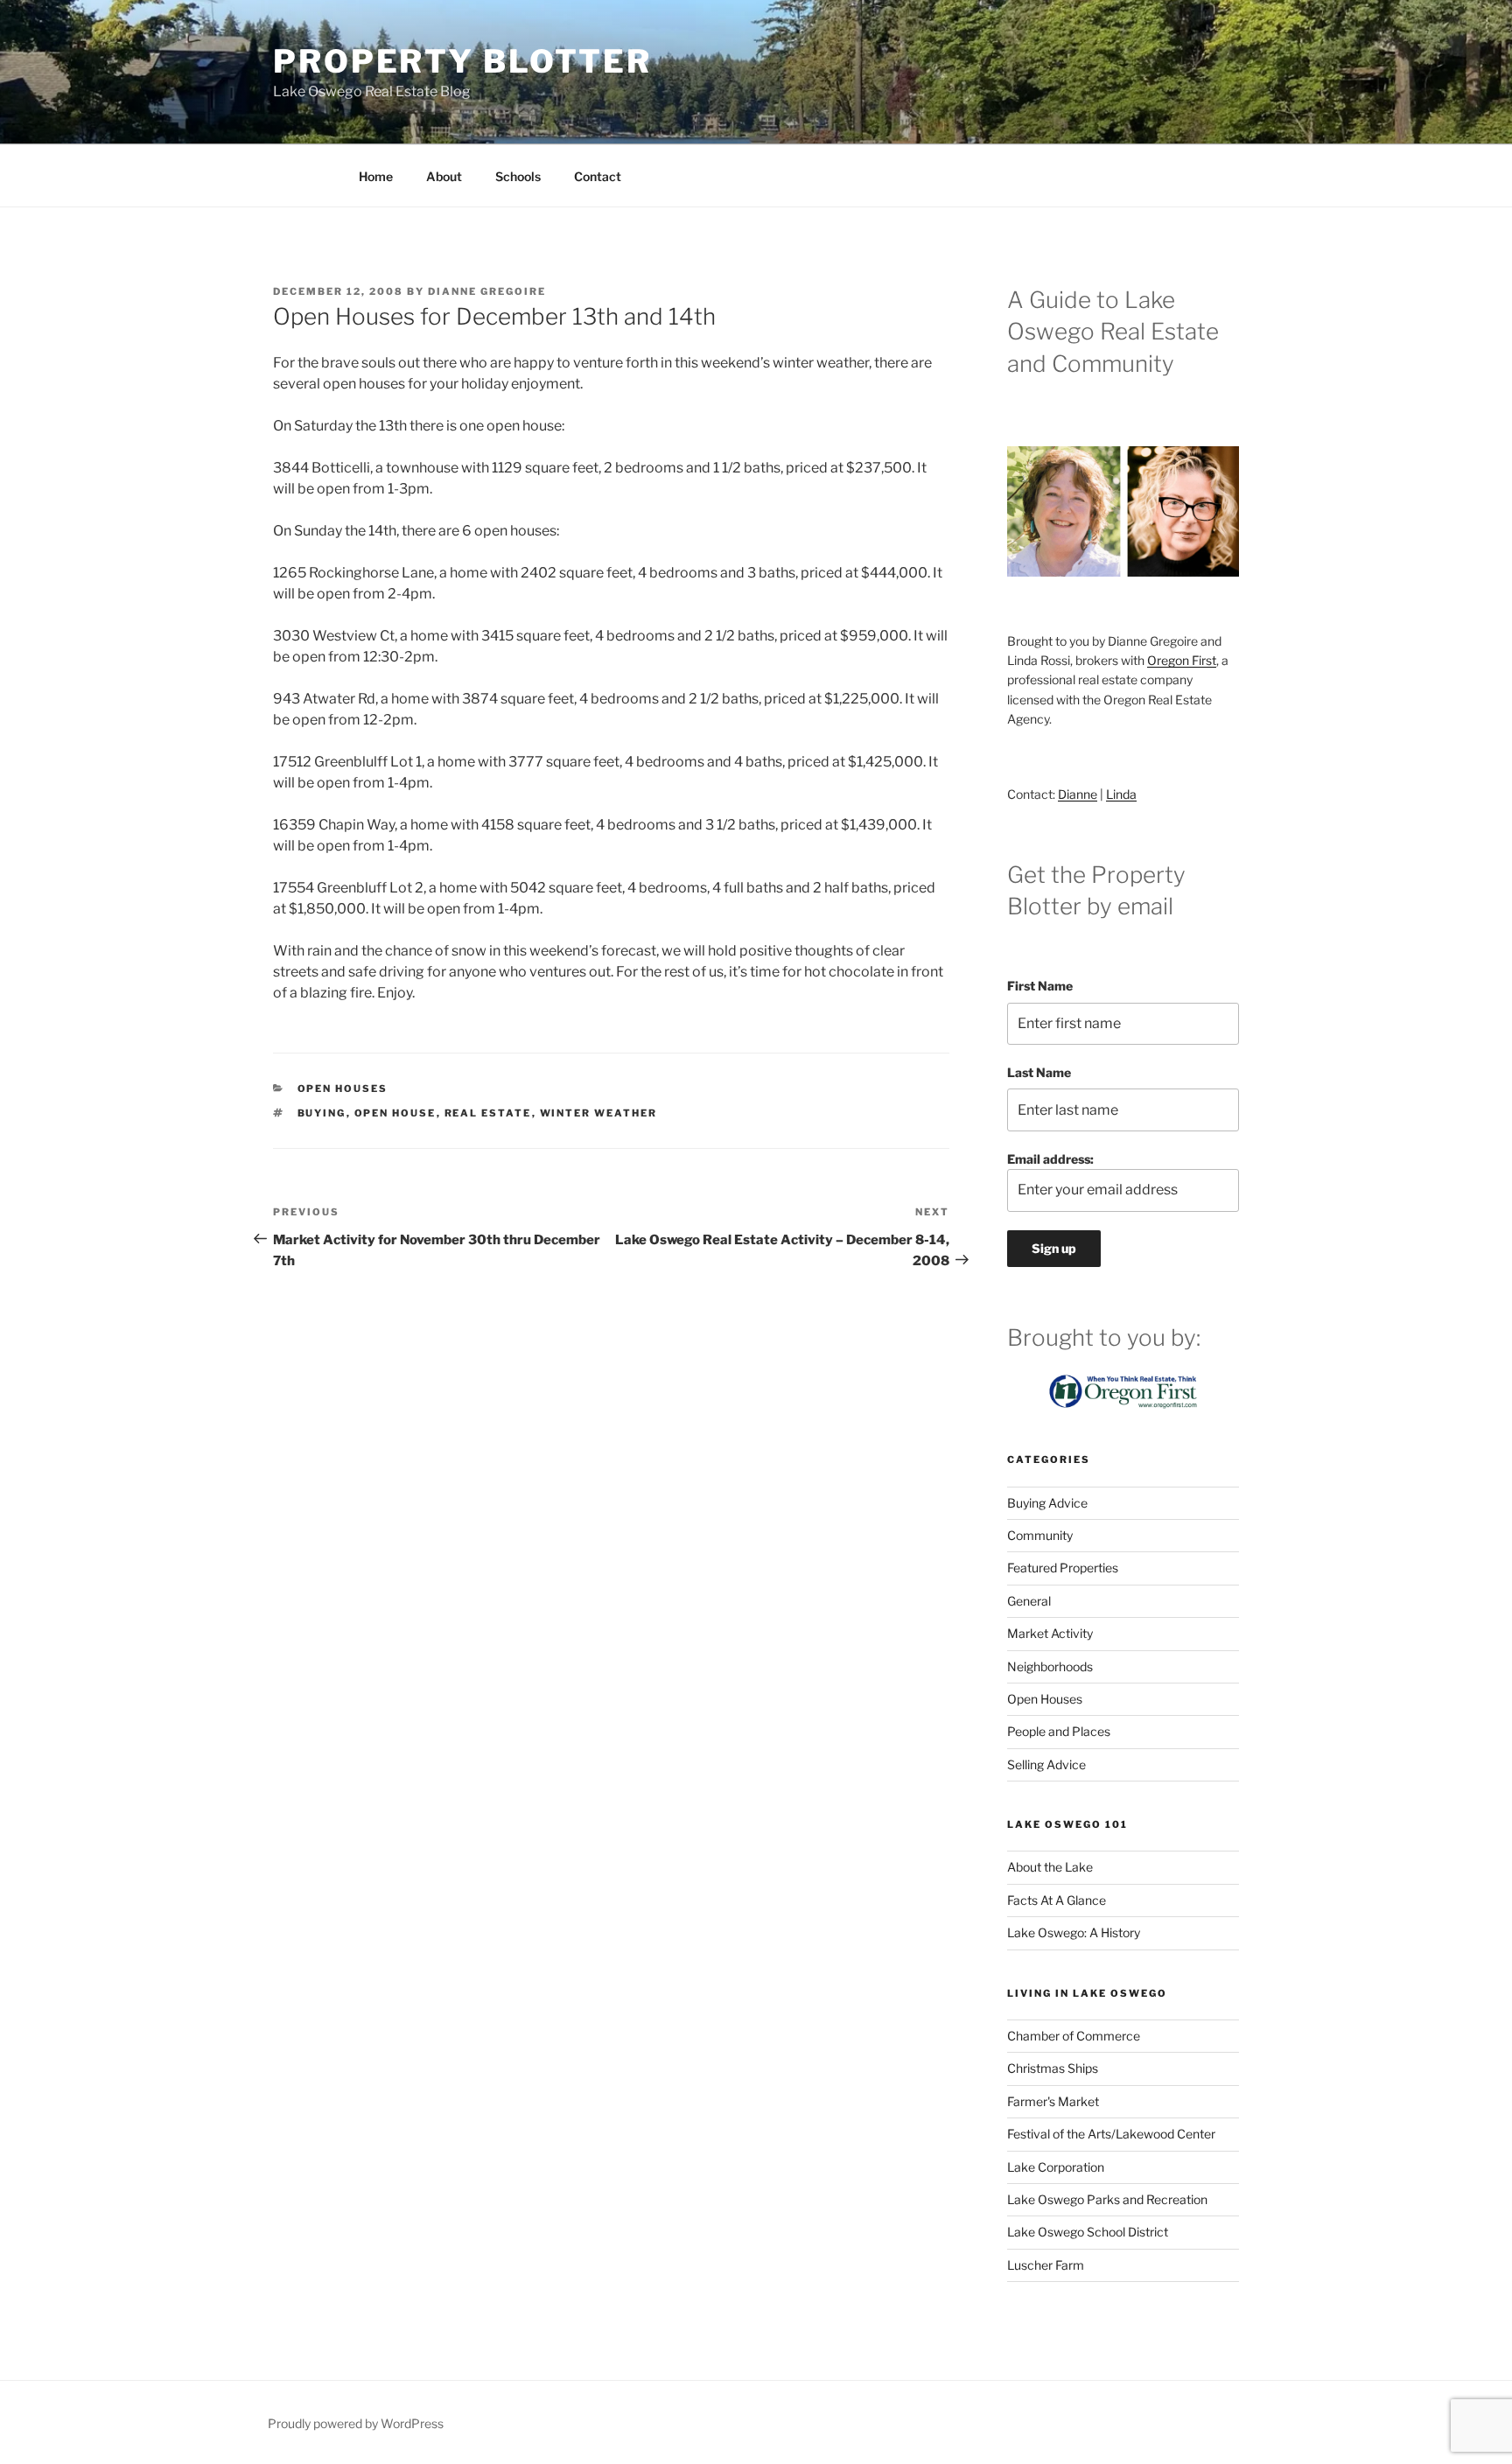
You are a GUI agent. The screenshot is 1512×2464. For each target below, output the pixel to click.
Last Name (1039, 1072)
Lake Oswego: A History (1074, 1932)
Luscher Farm (1046, 2265)
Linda (1121, 794)
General (1029, 1601)
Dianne (1078, 794)
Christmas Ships (1053, 2068)
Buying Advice (1047, 1503)
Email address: (1050, 1159)
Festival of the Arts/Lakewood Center (1111, 2134)
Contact (598, 176)
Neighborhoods (1050, 1666)
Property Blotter (462, 61)
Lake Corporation (1056, 2167)
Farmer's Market (1053, 2101)
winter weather (599, 1113)
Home (376, 176)
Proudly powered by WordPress (356, 2423)
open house (395, 1113)
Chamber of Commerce (1074, 2036)
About (444, 176)
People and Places (1059, 1731)
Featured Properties (1063, 1568)
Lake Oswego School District (1088, 2232)
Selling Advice (1046, 1764)
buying (322, 1113)
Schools (518, 176)
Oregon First (1182, 660)
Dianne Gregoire (487, 291)
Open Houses (343, 1088)
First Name (1040, 986)
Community (1040, 1535)
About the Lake (1050, 1867)
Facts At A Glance (1057, 1900)
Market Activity (1050, 1633)
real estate (488, 1113)
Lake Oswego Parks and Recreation (1107, 2199)
